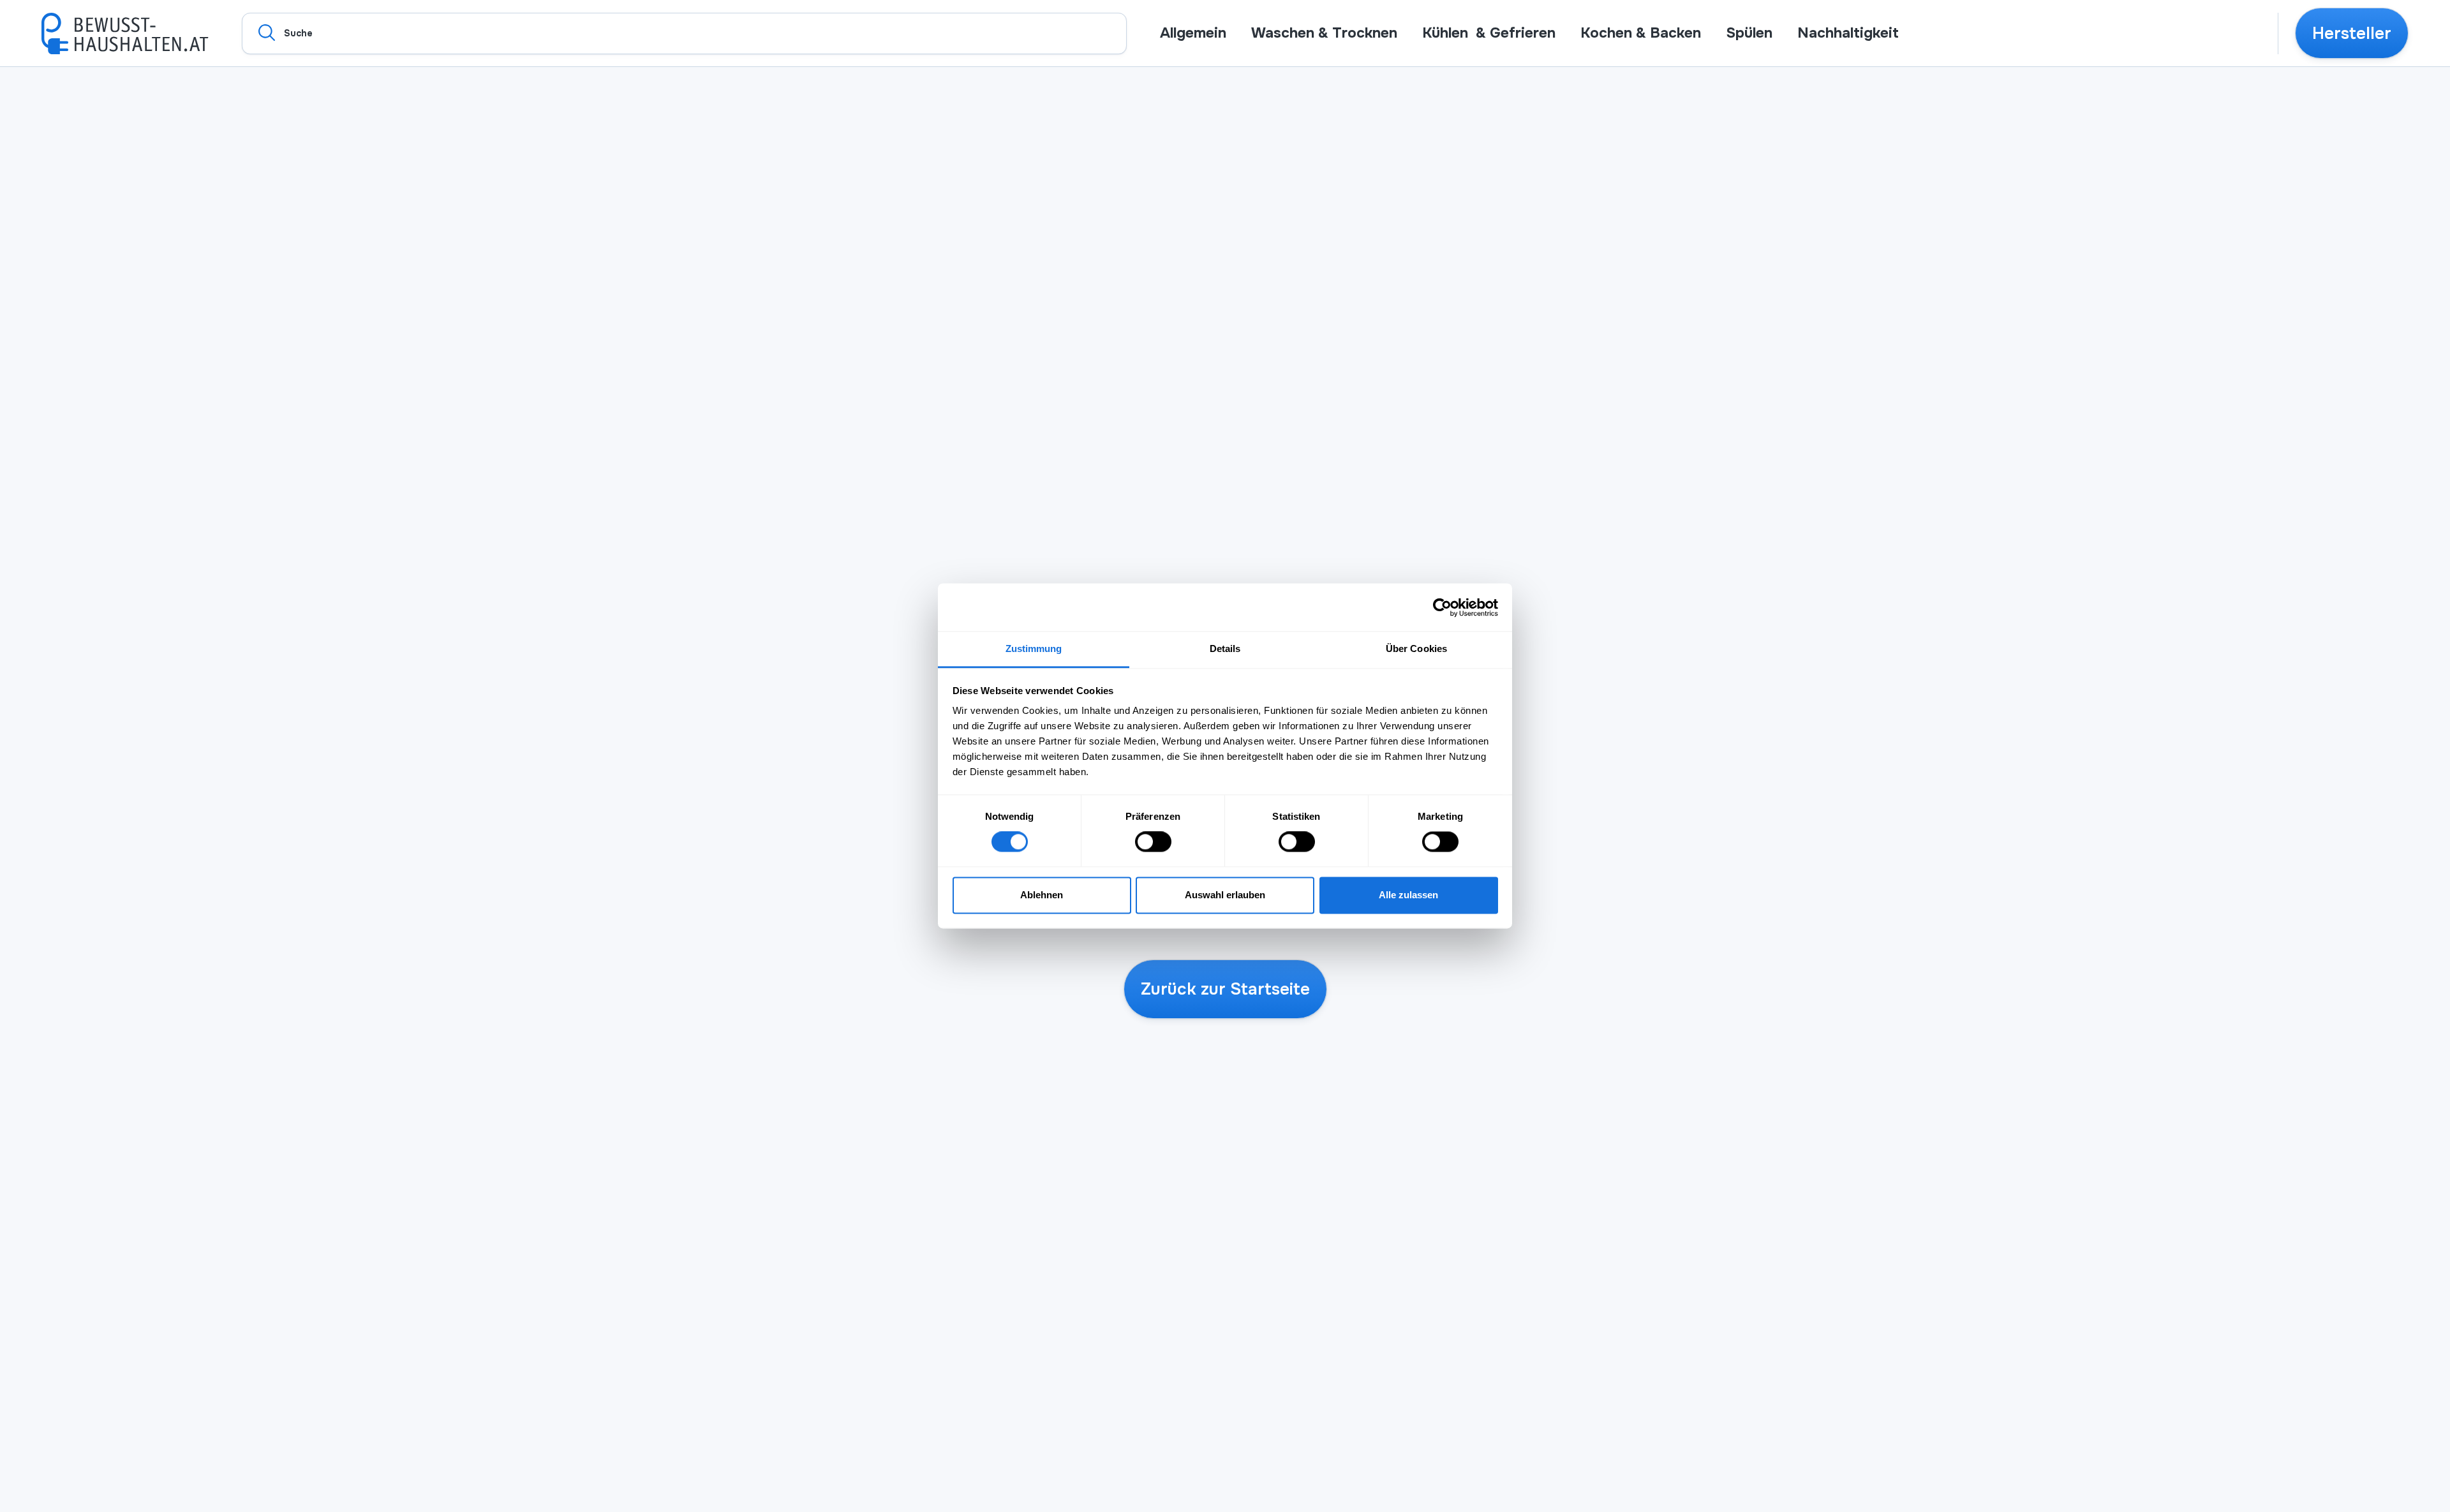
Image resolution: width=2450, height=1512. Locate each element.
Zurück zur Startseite (1225, 989)
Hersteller (2352, 33)
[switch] (1153, 842)
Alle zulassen (1408, 895)
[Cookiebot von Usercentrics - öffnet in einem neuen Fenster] (1442, 607)
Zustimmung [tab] (1034, 649)
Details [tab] (1225, 649)
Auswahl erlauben (1225, 895)
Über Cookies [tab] (1416, 649)
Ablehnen (1042, 895)
